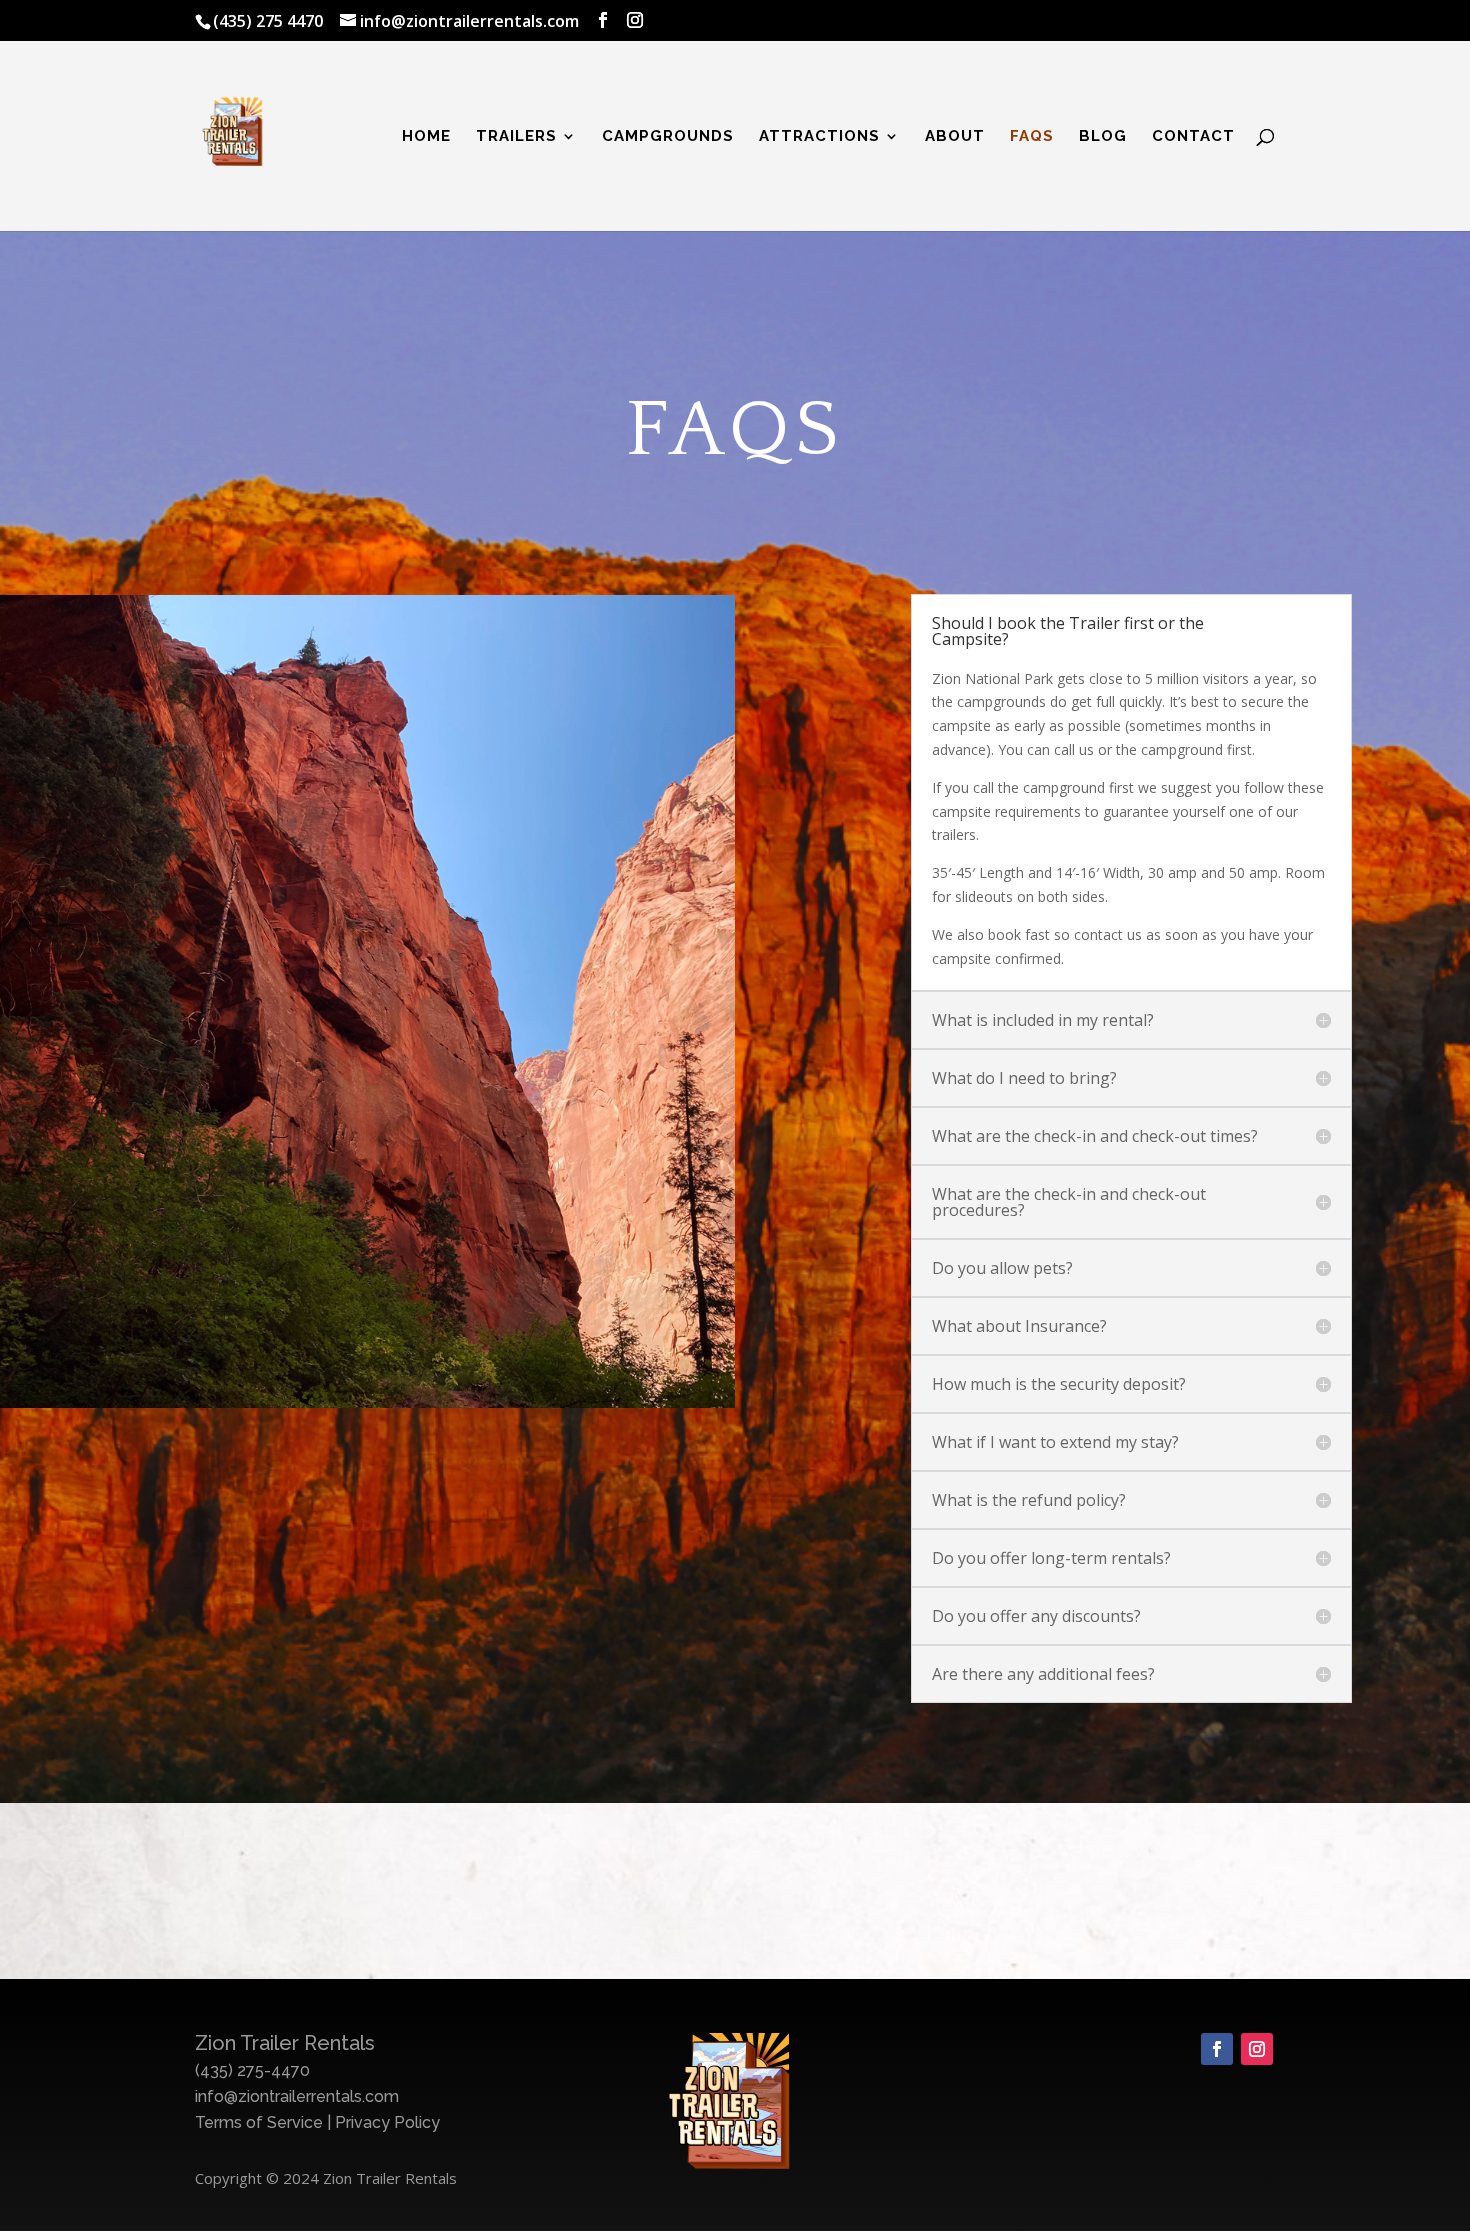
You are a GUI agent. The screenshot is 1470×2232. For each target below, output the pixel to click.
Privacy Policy (387, 2122)
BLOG (1103, 137)
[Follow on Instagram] (1257, 2049)
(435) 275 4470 (268, 21)
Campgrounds (668, 137)
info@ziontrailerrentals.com (297, 2096)
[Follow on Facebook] (1217, 2049)
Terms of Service (259, 2122)
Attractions (819, 137)
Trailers (516, 137)
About (955, 137)
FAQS (1032, 137)
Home (426, 137)
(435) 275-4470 (252, 2070)
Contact (1193, 137)
